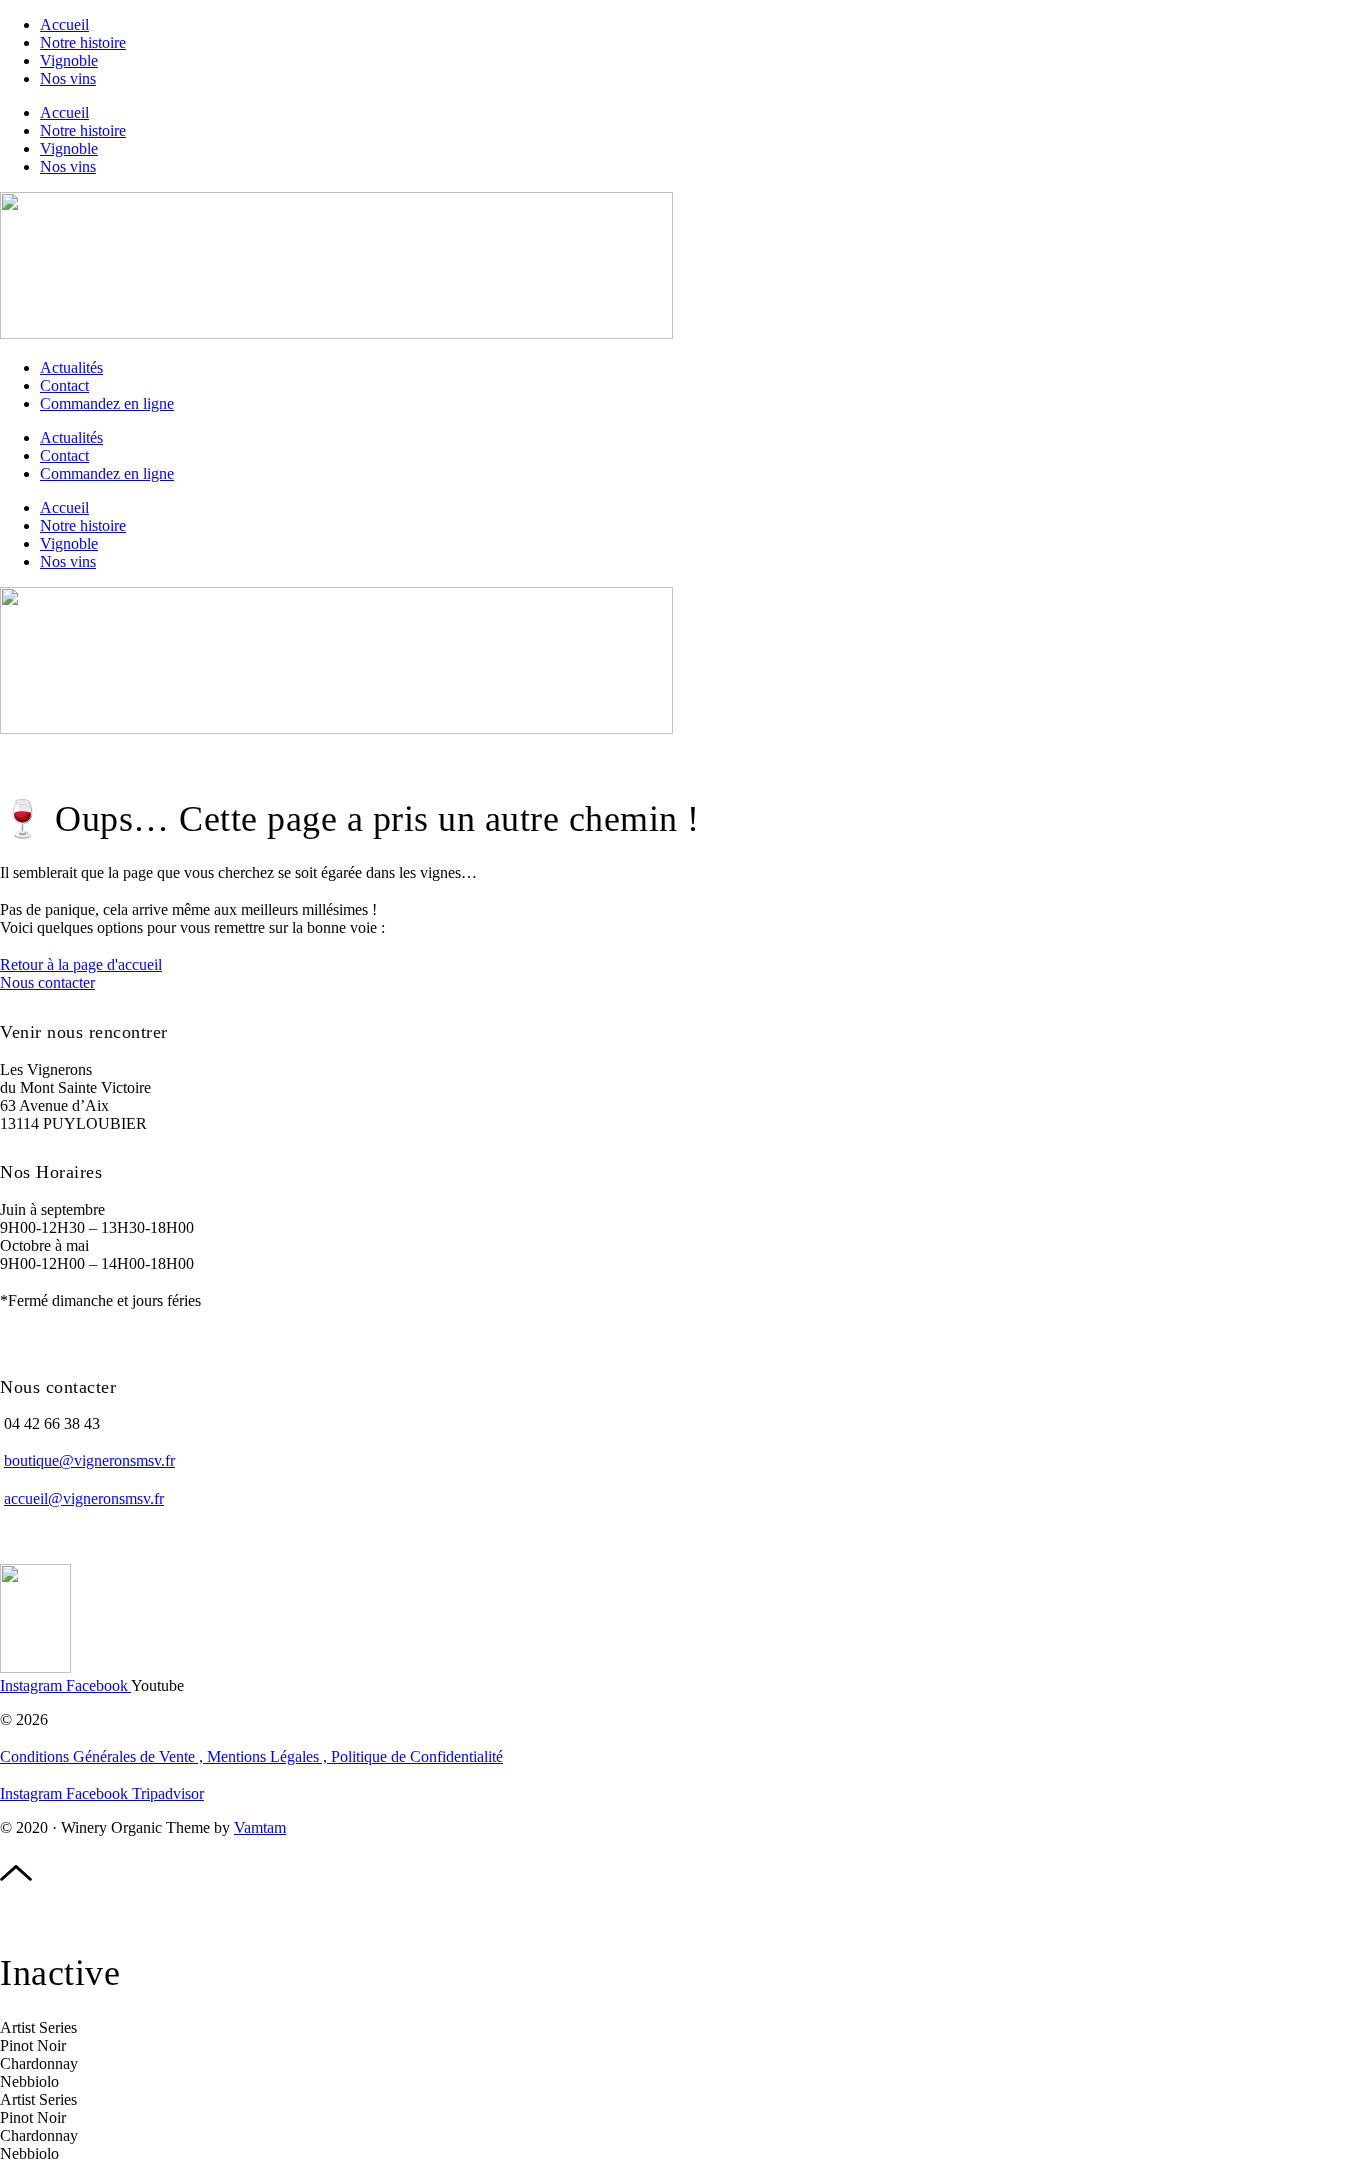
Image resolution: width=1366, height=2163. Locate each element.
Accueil (64, 24)
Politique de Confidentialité (417, 1756)
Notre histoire (83, 42)
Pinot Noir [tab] (33, 2045)
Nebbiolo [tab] (29, 2081)
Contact (64, 385)
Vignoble (69, 60)
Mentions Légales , (269, 1756)
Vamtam (260, 1827)
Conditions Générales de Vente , (103, 1756)
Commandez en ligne (107, 403)
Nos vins (68, 78)
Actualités (71, 367)
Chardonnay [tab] (39, 2063)
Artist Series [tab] (38, 2027)
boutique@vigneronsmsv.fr (89, 1460)
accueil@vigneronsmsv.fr (84, 1498)
